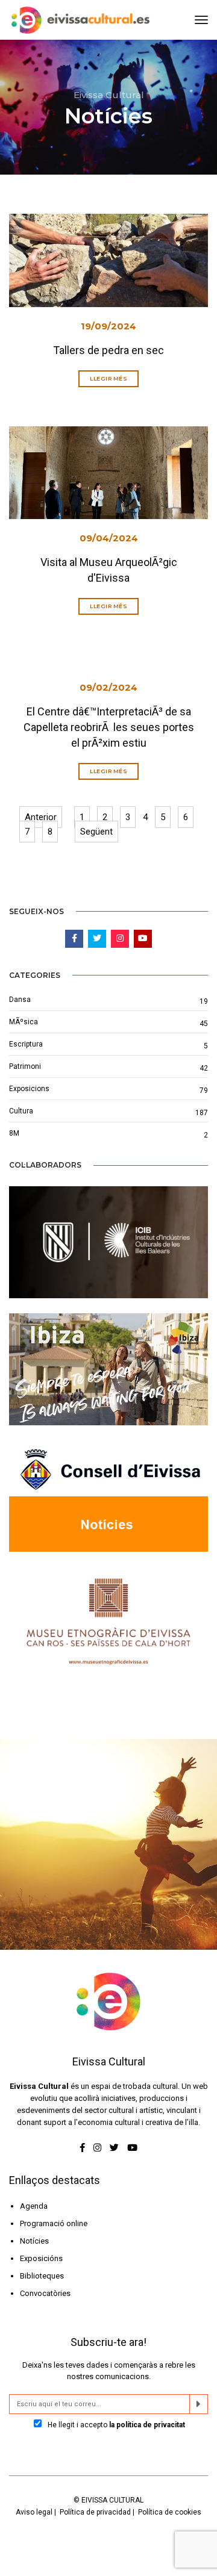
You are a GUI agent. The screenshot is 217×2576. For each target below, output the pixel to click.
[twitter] (114, 2148)
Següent (96, 832)
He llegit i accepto (115, 2425)
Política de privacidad (95, 2512)
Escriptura (26, 1044)
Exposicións (41, 2258)
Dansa (20, 1000)
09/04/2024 (109, 538)
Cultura (21, 1111)
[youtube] (132, 2148)
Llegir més (108, 378)
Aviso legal (34, 2512)
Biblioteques (42, 2276)
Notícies (34, 2241)
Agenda (34, 2206)
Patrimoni (25, 1066)
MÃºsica (24, 1022)
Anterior (41, 817)
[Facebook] (83, 2148)
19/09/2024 (108, 326)
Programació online (54, 2223)
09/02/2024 (108, 687)
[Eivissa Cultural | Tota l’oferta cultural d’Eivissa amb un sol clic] (79, 20)
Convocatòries (45, 2293)
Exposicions (29, 1089)
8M (14, 1133)
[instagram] (97, 2148)
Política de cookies (170, 2512)
